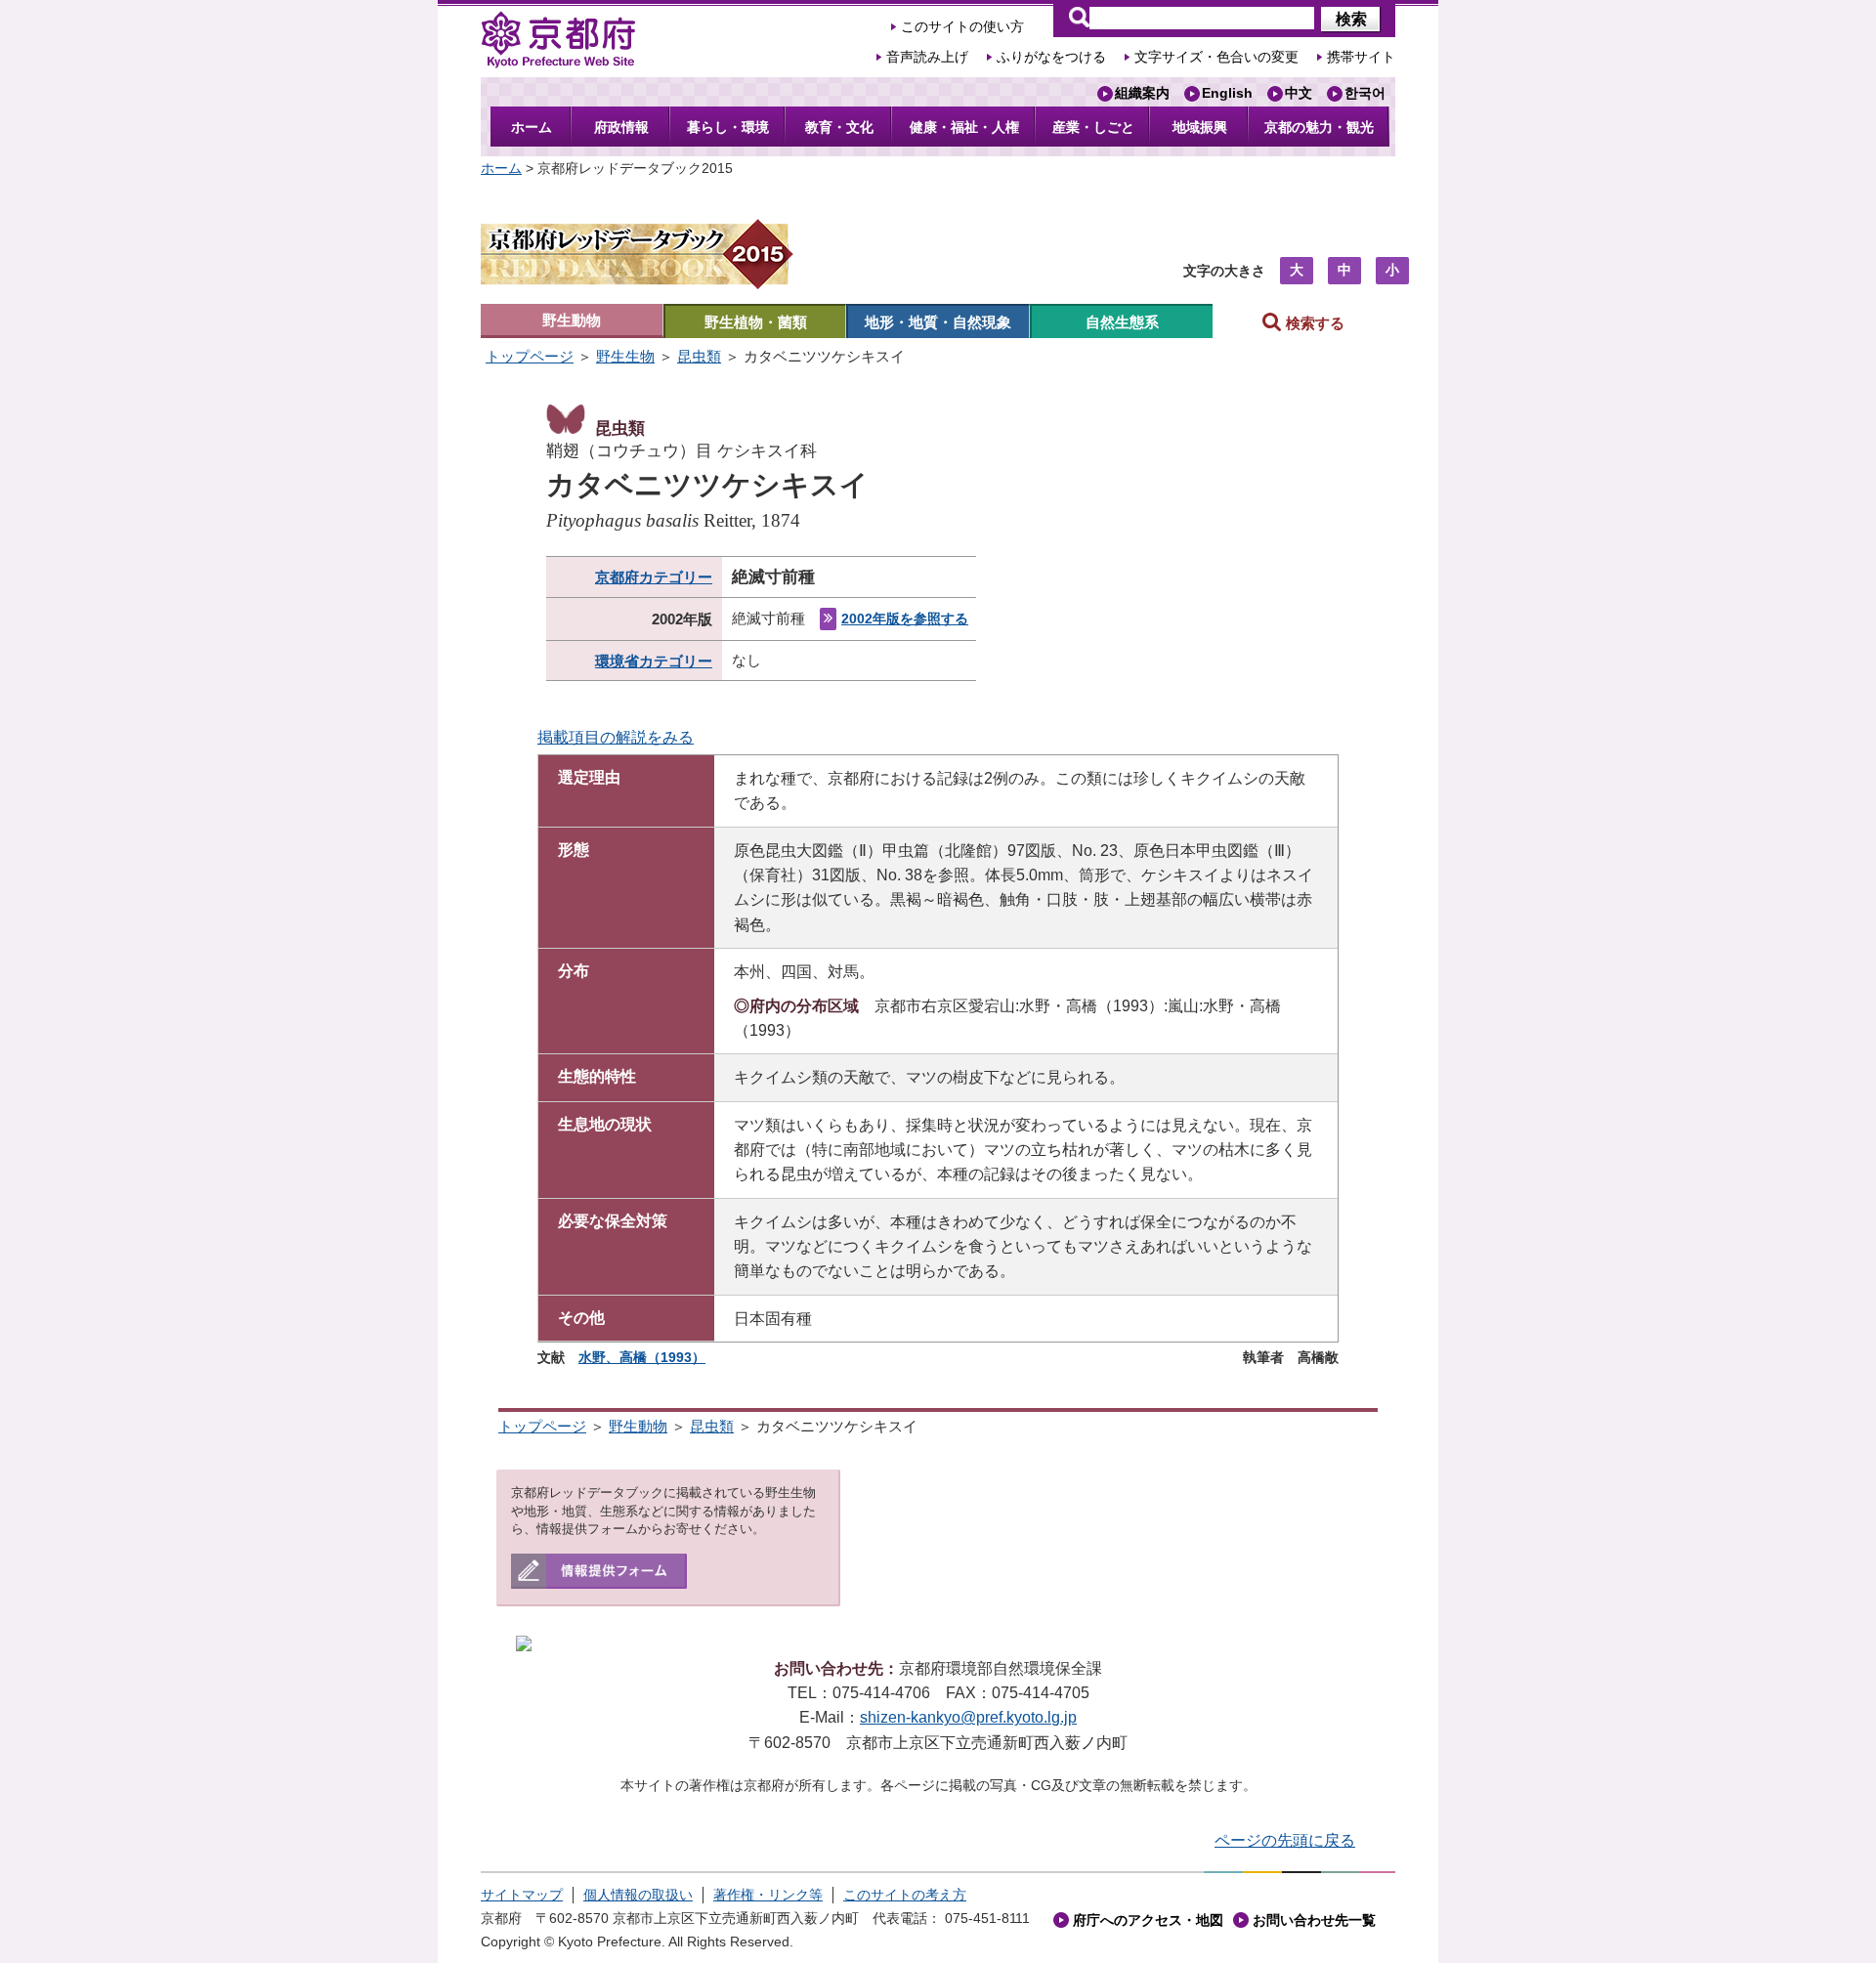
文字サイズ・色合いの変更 (1216, 57)
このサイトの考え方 (905, 1895)
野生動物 (572, 320)
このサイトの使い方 (962, 27)
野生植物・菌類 (756, 322)
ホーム (501, 168)
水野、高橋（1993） (642, 1357)
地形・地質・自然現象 (938, 322)
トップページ (530, 356)
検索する (1313, 323)
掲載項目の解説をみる (616, 737)
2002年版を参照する (905, 619)
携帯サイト (1361, 57)
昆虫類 (699, 356)
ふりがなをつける (1051, 57)
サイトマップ (522, 1895)
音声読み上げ (927, 57)
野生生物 (625, 356)
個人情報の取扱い (638, 1895)
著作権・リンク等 (768, 1895)
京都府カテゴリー (654, 577)
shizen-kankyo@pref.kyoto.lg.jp (968, 1717)
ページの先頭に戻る (1285, 1840)
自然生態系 (1122, 322)
